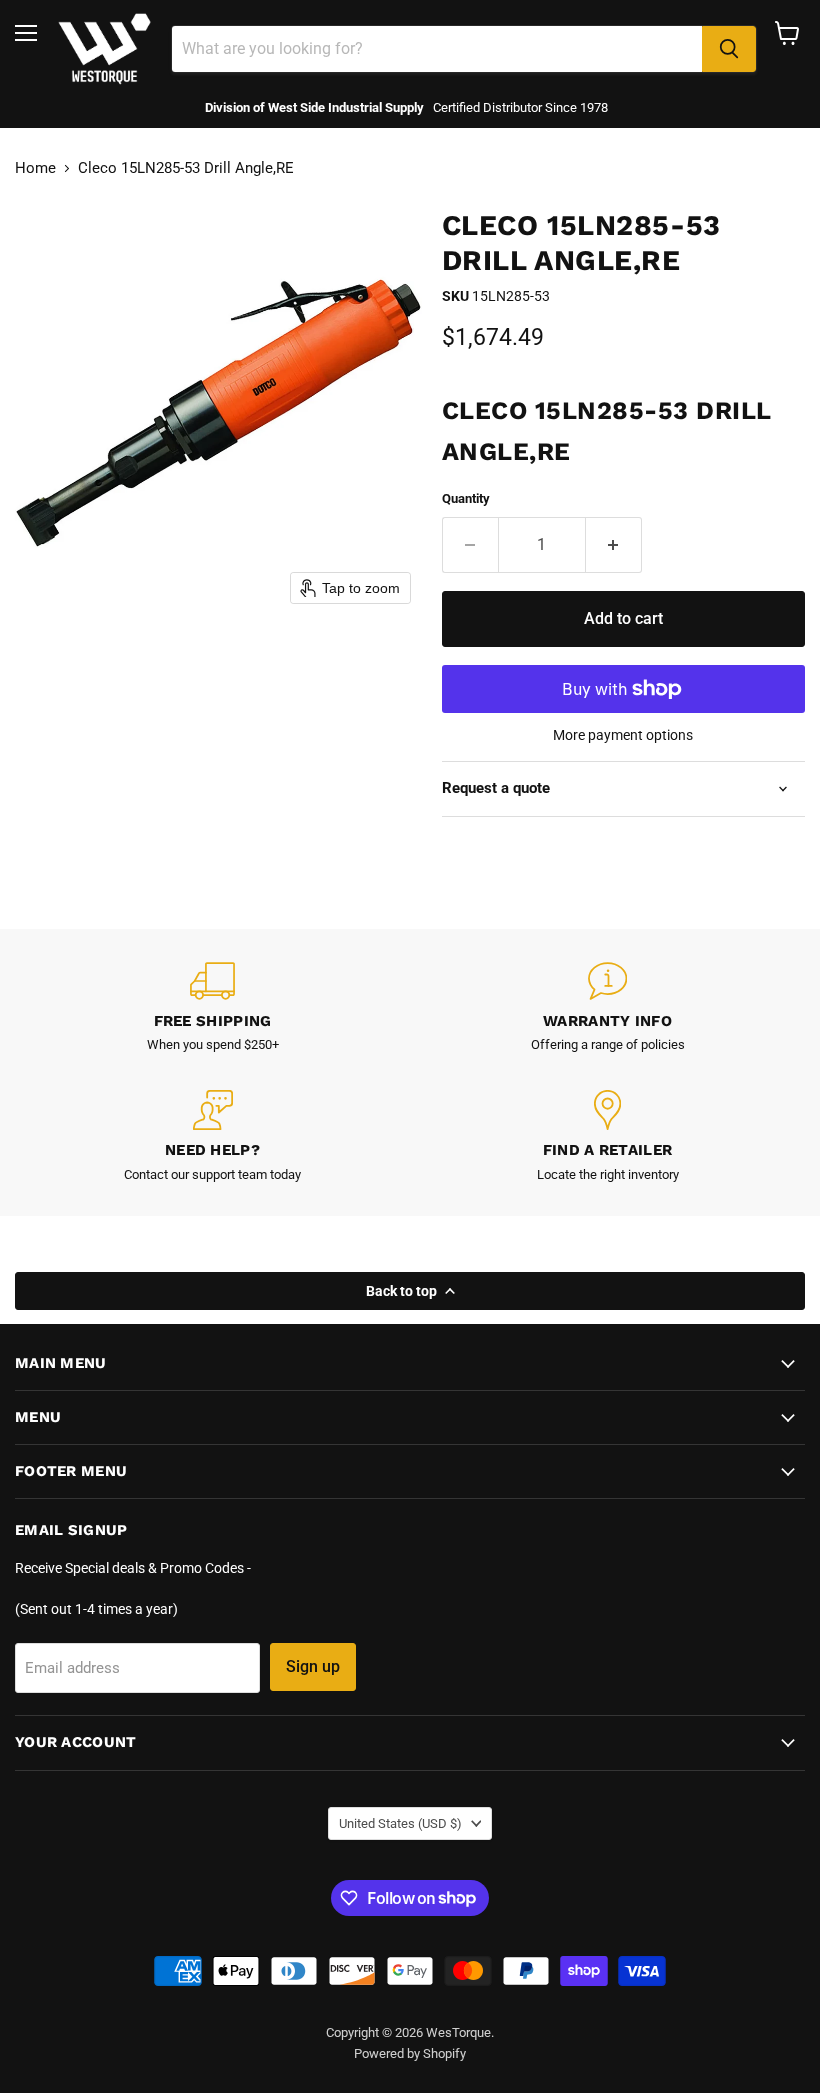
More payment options (623, 735)
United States (400, 1823)
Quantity (466, 498)
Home (35, 168)
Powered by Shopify (410, 2053)
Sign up (313, 1666)
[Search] (729, 49)
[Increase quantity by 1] (614, 545)
